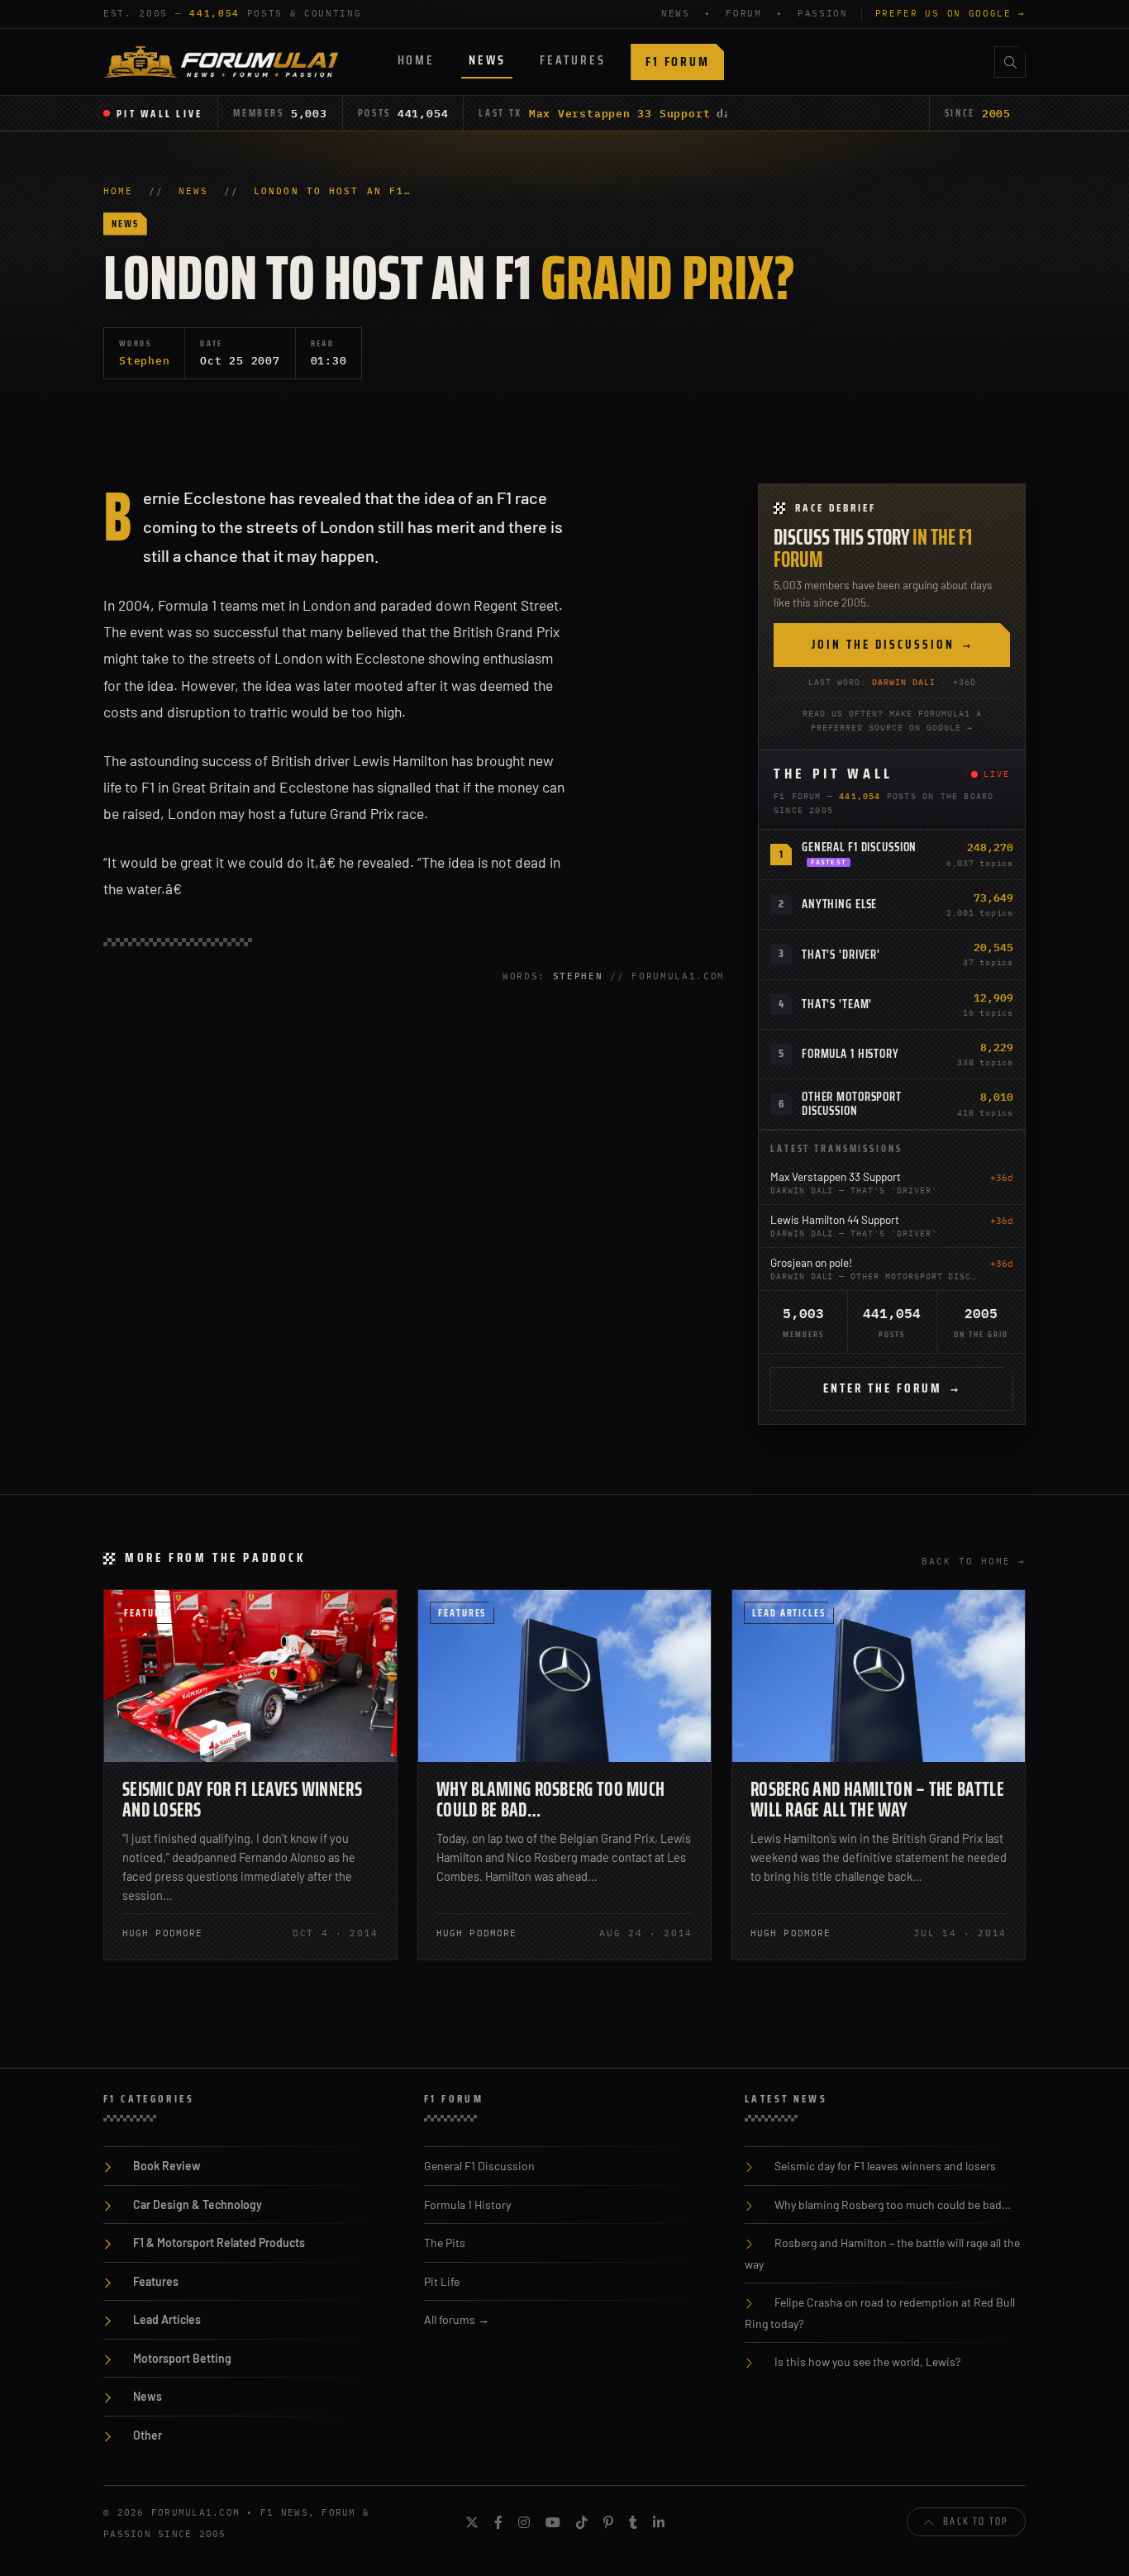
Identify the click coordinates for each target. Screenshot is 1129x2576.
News (487, 60)
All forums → (457, 2319)
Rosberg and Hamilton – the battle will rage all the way (877, 1800)
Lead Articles (789, 1613)
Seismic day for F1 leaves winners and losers (242, 1800)
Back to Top (976, 2521)
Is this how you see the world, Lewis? (867, 2362)
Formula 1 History (850, 1054)
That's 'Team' (837, 1004)
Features (572, 60)
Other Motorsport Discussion (852, 1104)
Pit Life (442, 2281)
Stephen (144, 360)
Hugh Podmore (162, 1933)
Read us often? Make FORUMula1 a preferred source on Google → (892, 721)
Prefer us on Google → (950, 13)
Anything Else (839, 904)
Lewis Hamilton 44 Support (835, 1219)
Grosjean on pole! (811, 1262)
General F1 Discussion (859, 847)
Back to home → (974, 1561)
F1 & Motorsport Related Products (219, 2243)
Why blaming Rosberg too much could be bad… (550, 1800)
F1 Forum (677, 62)
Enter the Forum (892, 1388)
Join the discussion (892, 645)
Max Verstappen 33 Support (620, 113)
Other (148, 2435)
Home (416, 60)
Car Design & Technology (198, 2205)
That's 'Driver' (841, 955)
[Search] (1010, 62)
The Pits (445, 2243)
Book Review (167, 2166)
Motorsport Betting (182, 2358)
